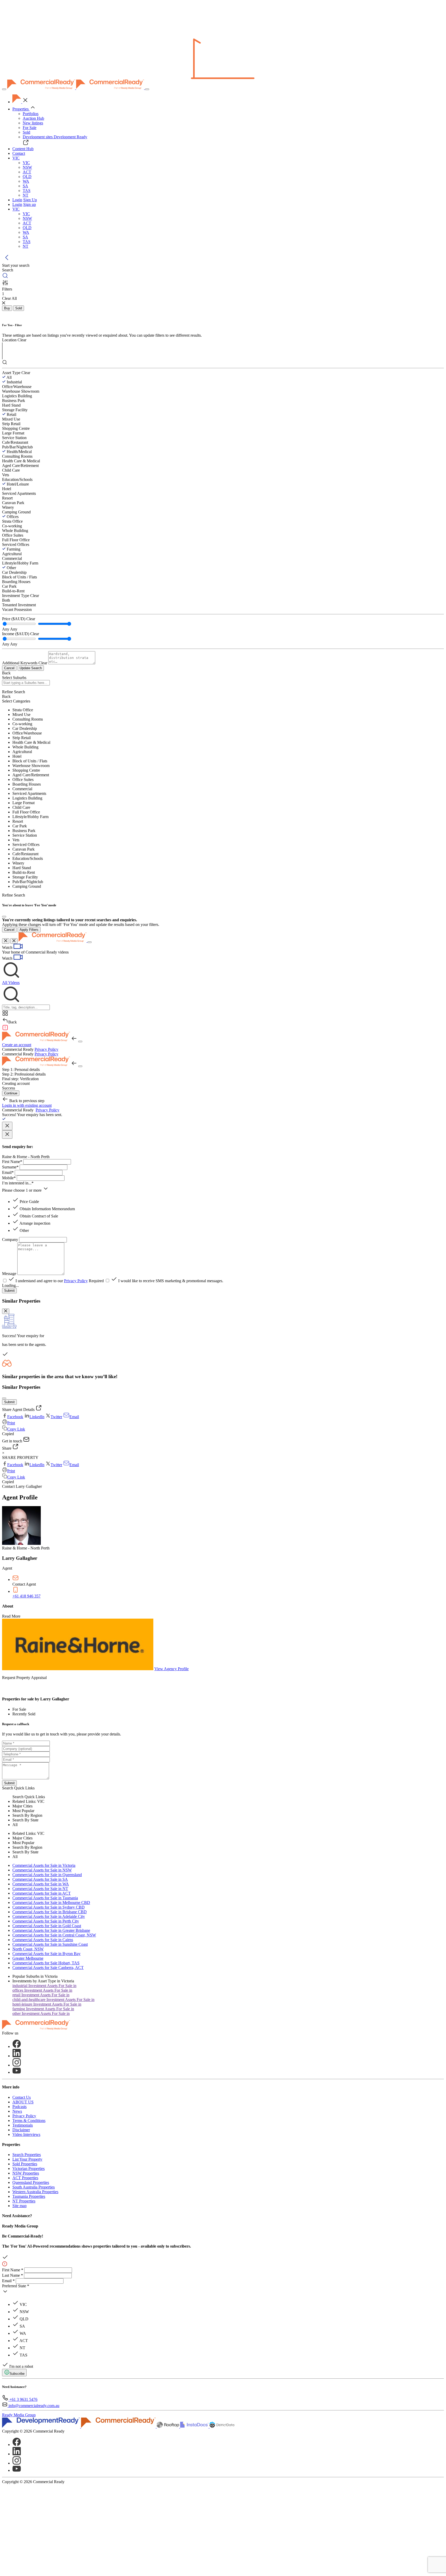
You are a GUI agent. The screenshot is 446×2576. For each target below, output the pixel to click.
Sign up (30, 204)
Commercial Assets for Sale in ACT (42, 1893)
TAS (27, 191)
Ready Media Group (19, 2415)
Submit (9, 1291)
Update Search (31, 668)
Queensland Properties (31, 2182)
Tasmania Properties (29, 2196)
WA (26, 181)
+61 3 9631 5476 (23, 2399)
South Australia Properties (34, 2187)
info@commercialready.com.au (34, 2406)
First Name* (12, 1162)
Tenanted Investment (19, 605)
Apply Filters (29, 930)
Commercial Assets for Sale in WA (41, 1884)
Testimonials (23, 2125)
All (9, 377)
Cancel (9, 668)
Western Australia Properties (35, 2192)
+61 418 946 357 (26, 1596)
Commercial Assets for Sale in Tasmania (45, 1898)
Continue (11, 1093)
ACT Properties (25, 2178)
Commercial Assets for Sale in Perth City (46, 1921)
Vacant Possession (17, 609)
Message (9, 1274)
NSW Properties (26, 2173)
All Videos (11, 983)
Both (6, 600)
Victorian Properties (29, 2169)
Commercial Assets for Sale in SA (40, 1879)
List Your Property (27, 2159)
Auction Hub (33, 118)
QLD (27, 177)
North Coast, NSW (28, 1949)
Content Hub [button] (23, 149)
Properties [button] (21, 109)
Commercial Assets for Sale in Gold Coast (47, 1926)
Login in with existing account (27, 1105)
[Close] (4, 917)
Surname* (10, 1167)
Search (8, 1788)
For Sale (30, 128)
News (17, 2111)
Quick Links (24, 1788)
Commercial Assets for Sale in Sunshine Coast (50, 1944)
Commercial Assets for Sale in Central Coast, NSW (54, 1935)
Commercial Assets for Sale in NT (40, 1889)
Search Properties (27, 2155)
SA (25, 186)
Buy (7, 308)
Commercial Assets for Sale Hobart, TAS (46, 1963)
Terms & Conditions (29, 2121)
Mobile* (9, 1178)
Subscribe (17, 2374)
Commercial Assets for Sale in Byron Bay (46, 1954)
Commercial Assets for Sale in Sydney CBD (49, 1907)
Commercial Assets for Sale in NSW (42, 1870)
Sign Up (30, 200)
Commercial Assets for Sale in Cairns (43, 1940)
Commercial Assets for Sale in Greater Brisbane (51, 1930)
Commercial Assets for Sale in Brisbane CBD (50, 1912)
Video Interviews (26, 2134)
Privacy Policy (46, 1049)
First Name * (13, 2270)
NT (26, 195)
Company (10, 1239)
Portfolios (31, 114)
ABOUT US (23, 2102)
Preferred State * (16, 2286)
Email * (8, 2281)
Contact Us (22, 2097)
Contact (19, 153)
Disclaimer (21, 2130)
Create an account (17, 1045)
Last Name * (13, 2275)
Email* (8, 1172)
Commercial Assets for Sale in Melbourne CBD (51, 1903)
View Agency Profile (172, 1669)
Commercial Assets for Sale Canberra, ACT (48, 1968)
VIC (26, 163)
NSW (27, 167)
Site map (19, 2206)
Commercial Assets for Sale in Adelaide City (49, 1916)
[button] (16, 158)
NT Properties (24, 2201)
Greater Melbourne (28, 1958)
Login (17, 200)
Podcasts (19, 2107)
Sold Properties (25, 2164)
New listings (33, 123)
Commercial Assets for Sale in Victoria (44, 1865)
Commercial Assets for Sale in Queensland (47, 1875)
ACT (27, 172)
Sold (26, 132)
